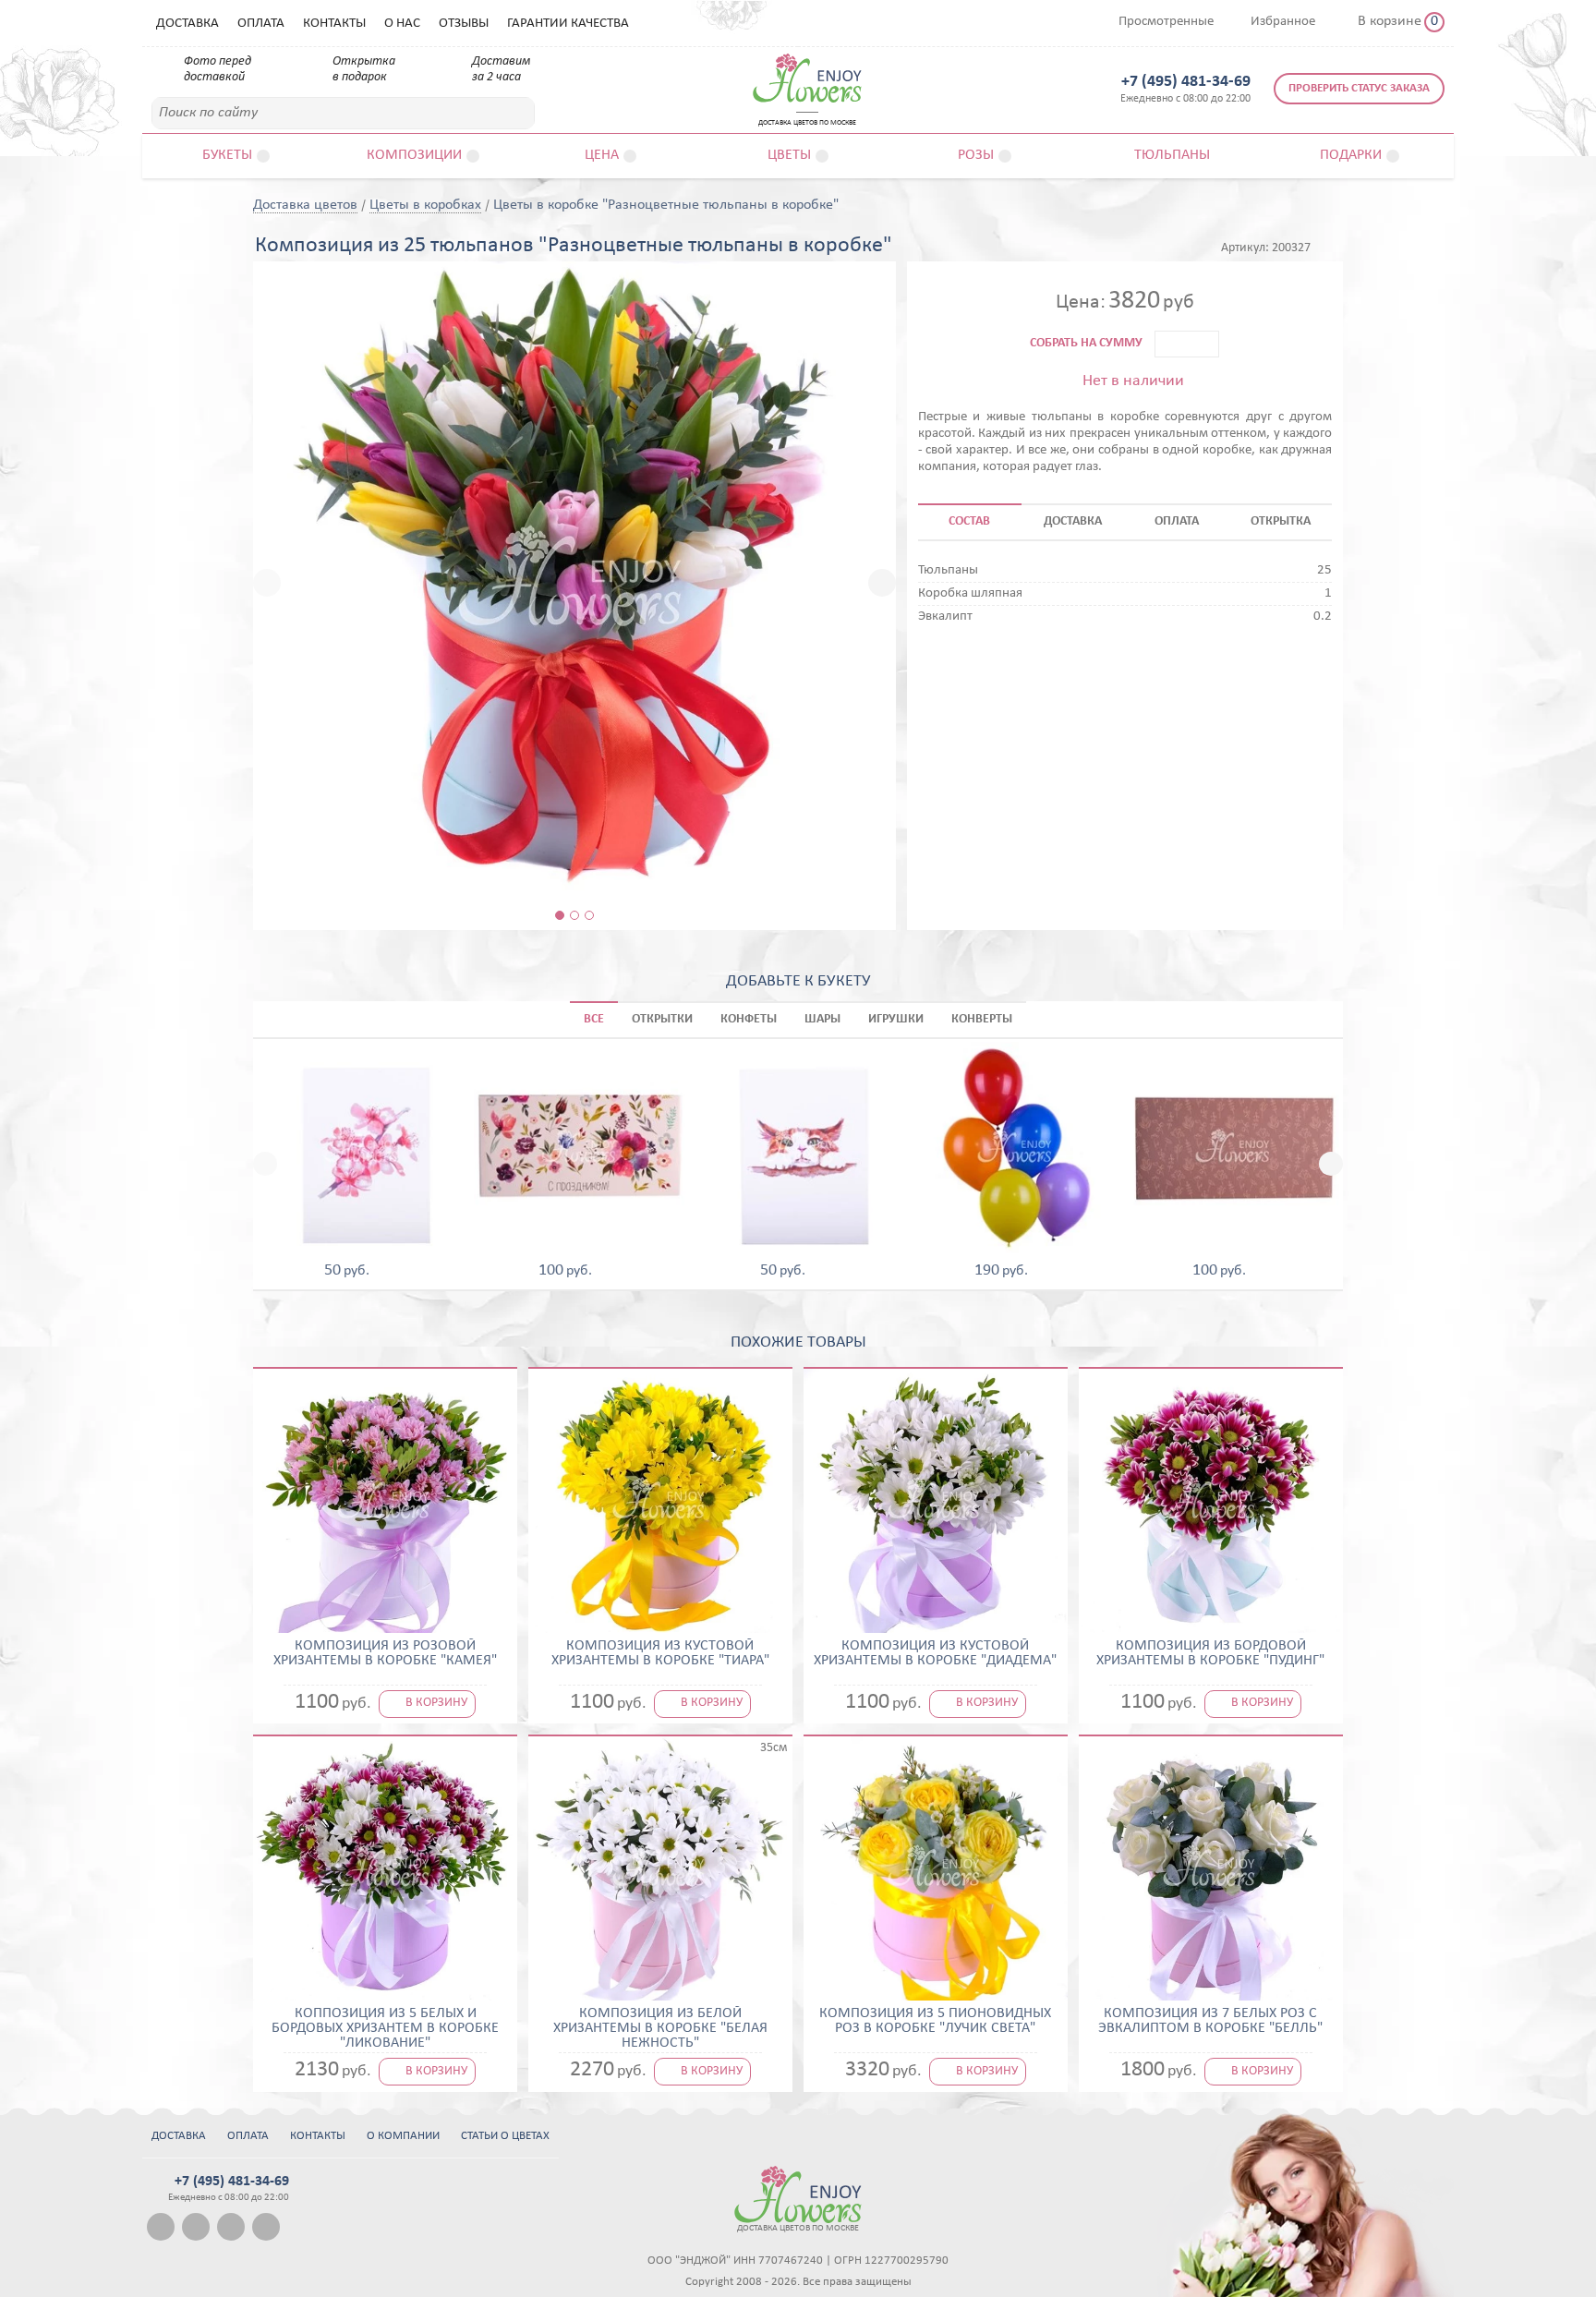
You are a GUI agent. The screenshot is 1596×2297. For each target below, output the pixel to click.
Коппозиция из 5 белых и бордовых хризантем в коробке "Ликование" (385, 2028)
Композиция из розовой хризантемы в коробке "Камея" (385, 1653)
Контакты (334, 24)
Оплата (261, 24)
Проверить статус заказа (1359, 88)
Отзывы (464, 24)
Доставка (187, 24)
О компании (403, 2136)
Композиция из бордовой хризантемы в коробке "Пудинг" (1210, 1653)
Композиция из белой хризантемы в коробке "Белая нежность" (660, 2028)
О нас (402, 24)
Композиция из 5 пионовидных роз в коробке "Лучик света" (935, 2021)
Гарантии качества (568, 24)
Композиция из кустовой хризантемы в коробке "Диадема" (935, 1653)
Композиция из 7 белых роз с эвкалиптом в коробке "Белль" (1210, 2021)
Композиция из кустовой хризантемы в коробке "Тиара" (660, 1653)
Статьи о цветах (505, 2136)
